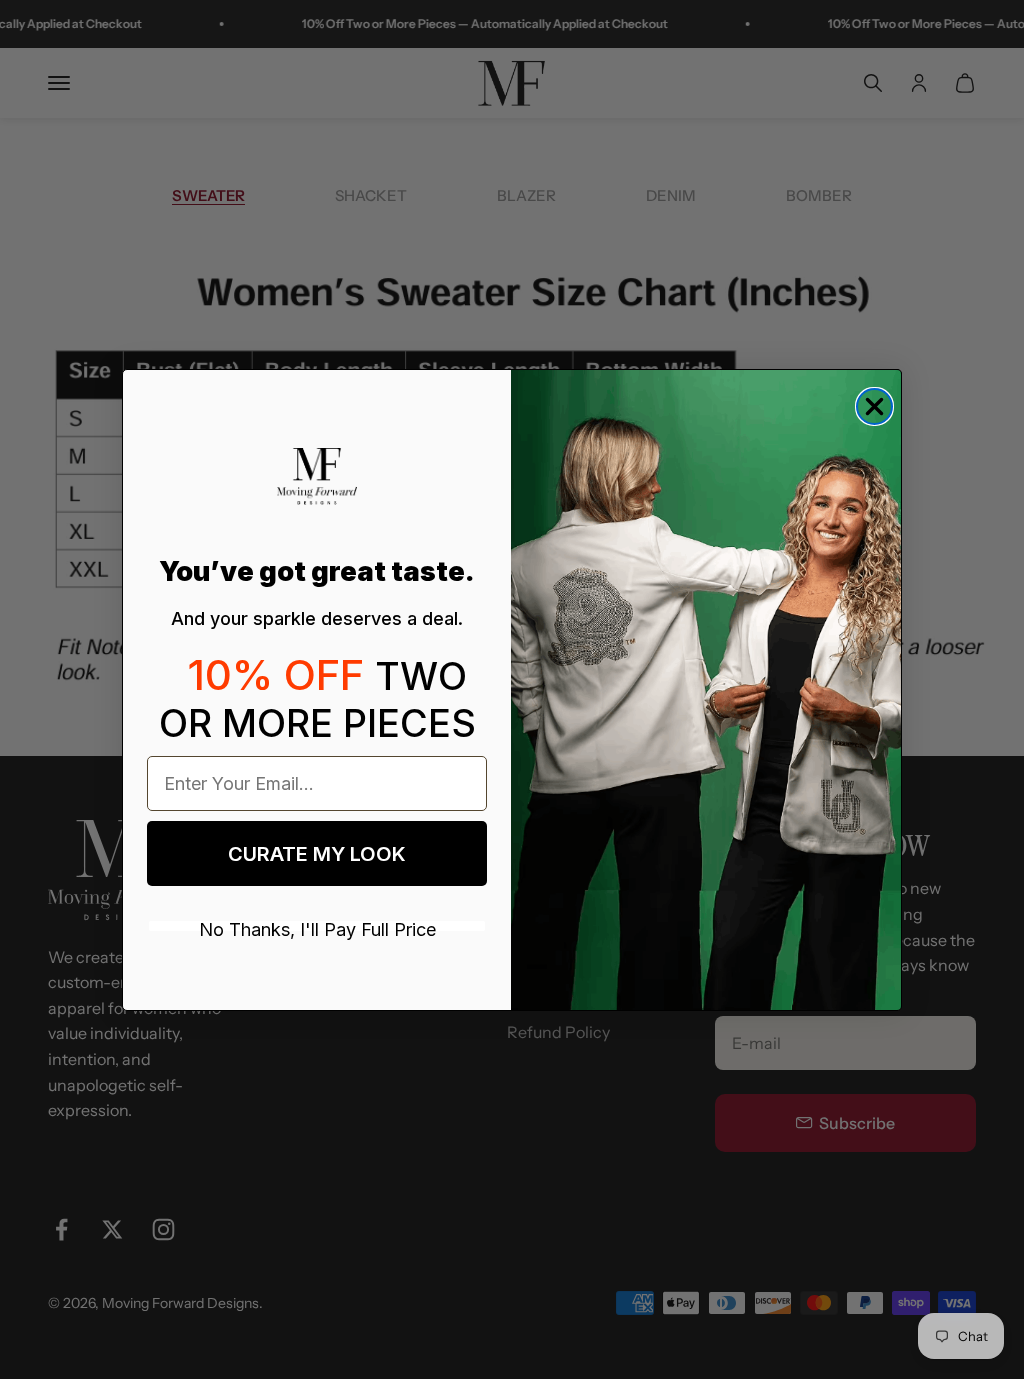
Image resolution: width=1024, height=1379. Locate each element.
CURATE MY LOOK (317, 854)
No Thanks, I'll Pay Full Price (317, 926)
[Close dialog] (874, 406)
